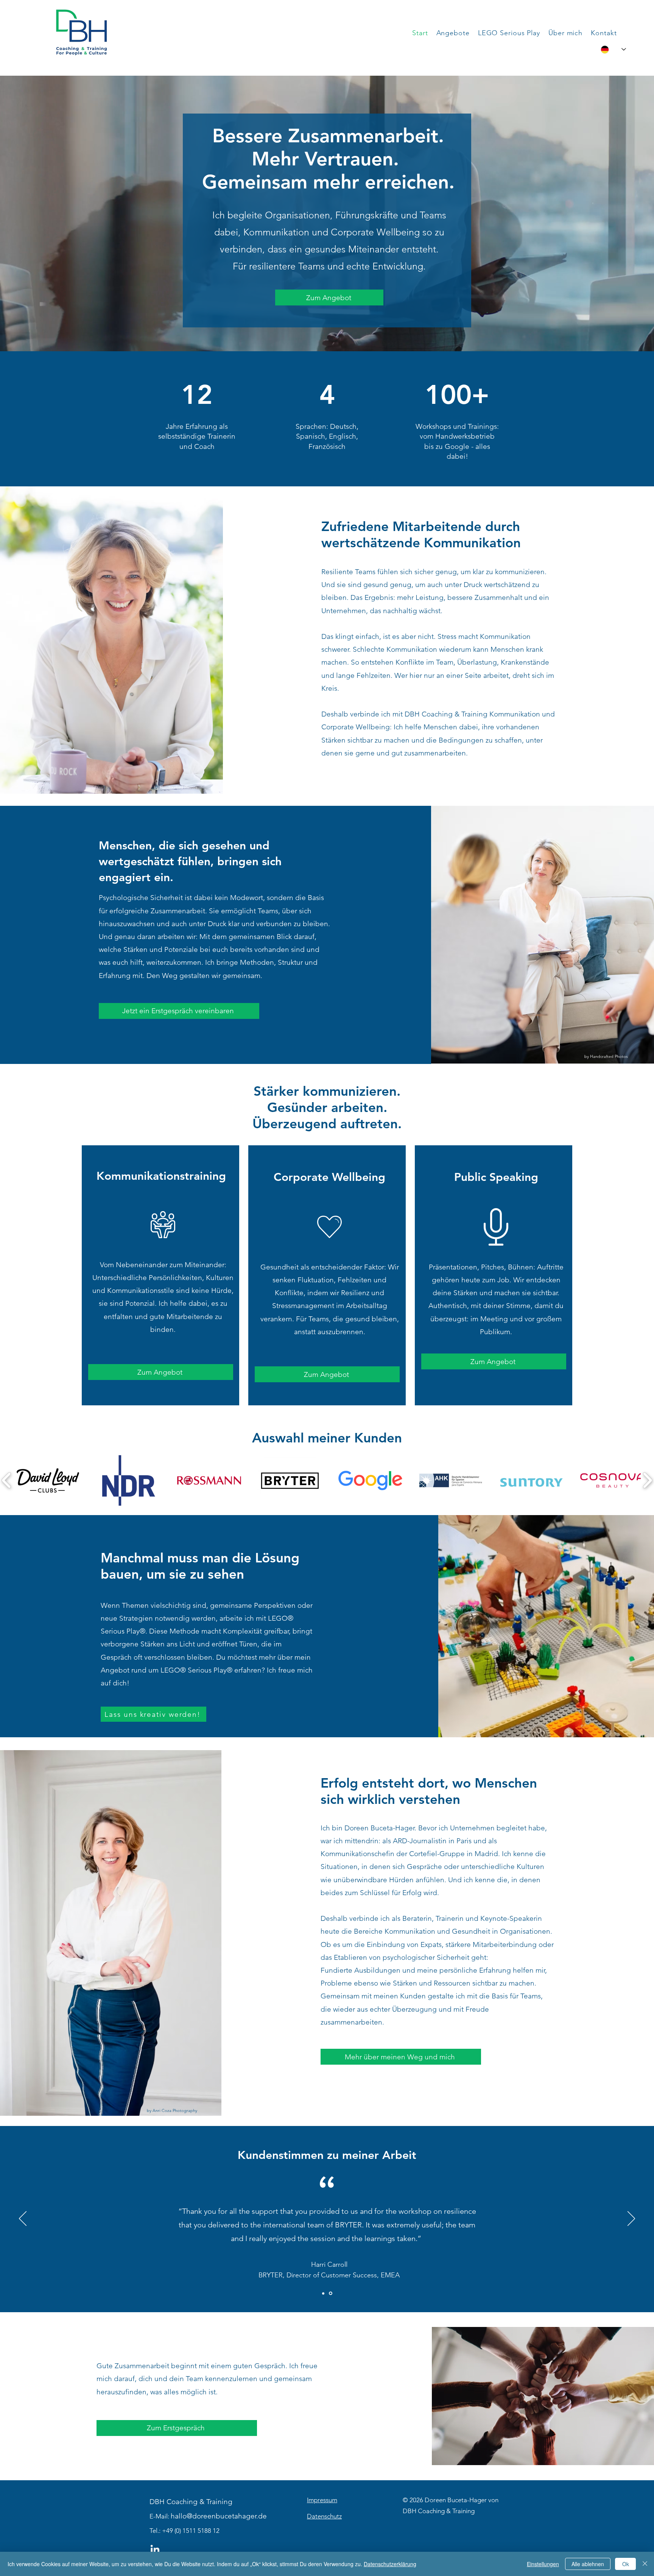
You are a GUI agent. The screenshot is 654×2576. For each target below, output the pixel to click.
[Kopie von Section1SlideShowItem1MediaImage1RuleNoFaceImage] (331, 2293)
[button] (453, 33)
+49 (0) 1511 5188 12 (191, 2531)
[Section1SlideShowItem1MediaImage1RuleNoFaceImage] (324, 2293)
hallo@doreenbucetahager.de (219, 2516)
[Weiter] (631, 2219)
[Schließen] (645, 2564)
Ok (626, 2564)
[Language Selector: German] (613, 49)
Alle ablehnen (588, 2564)
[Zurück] (23, 2219)
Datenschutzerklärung (390, 2564)
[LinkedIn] (155, 2550)
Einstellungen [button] (543, 2564)
